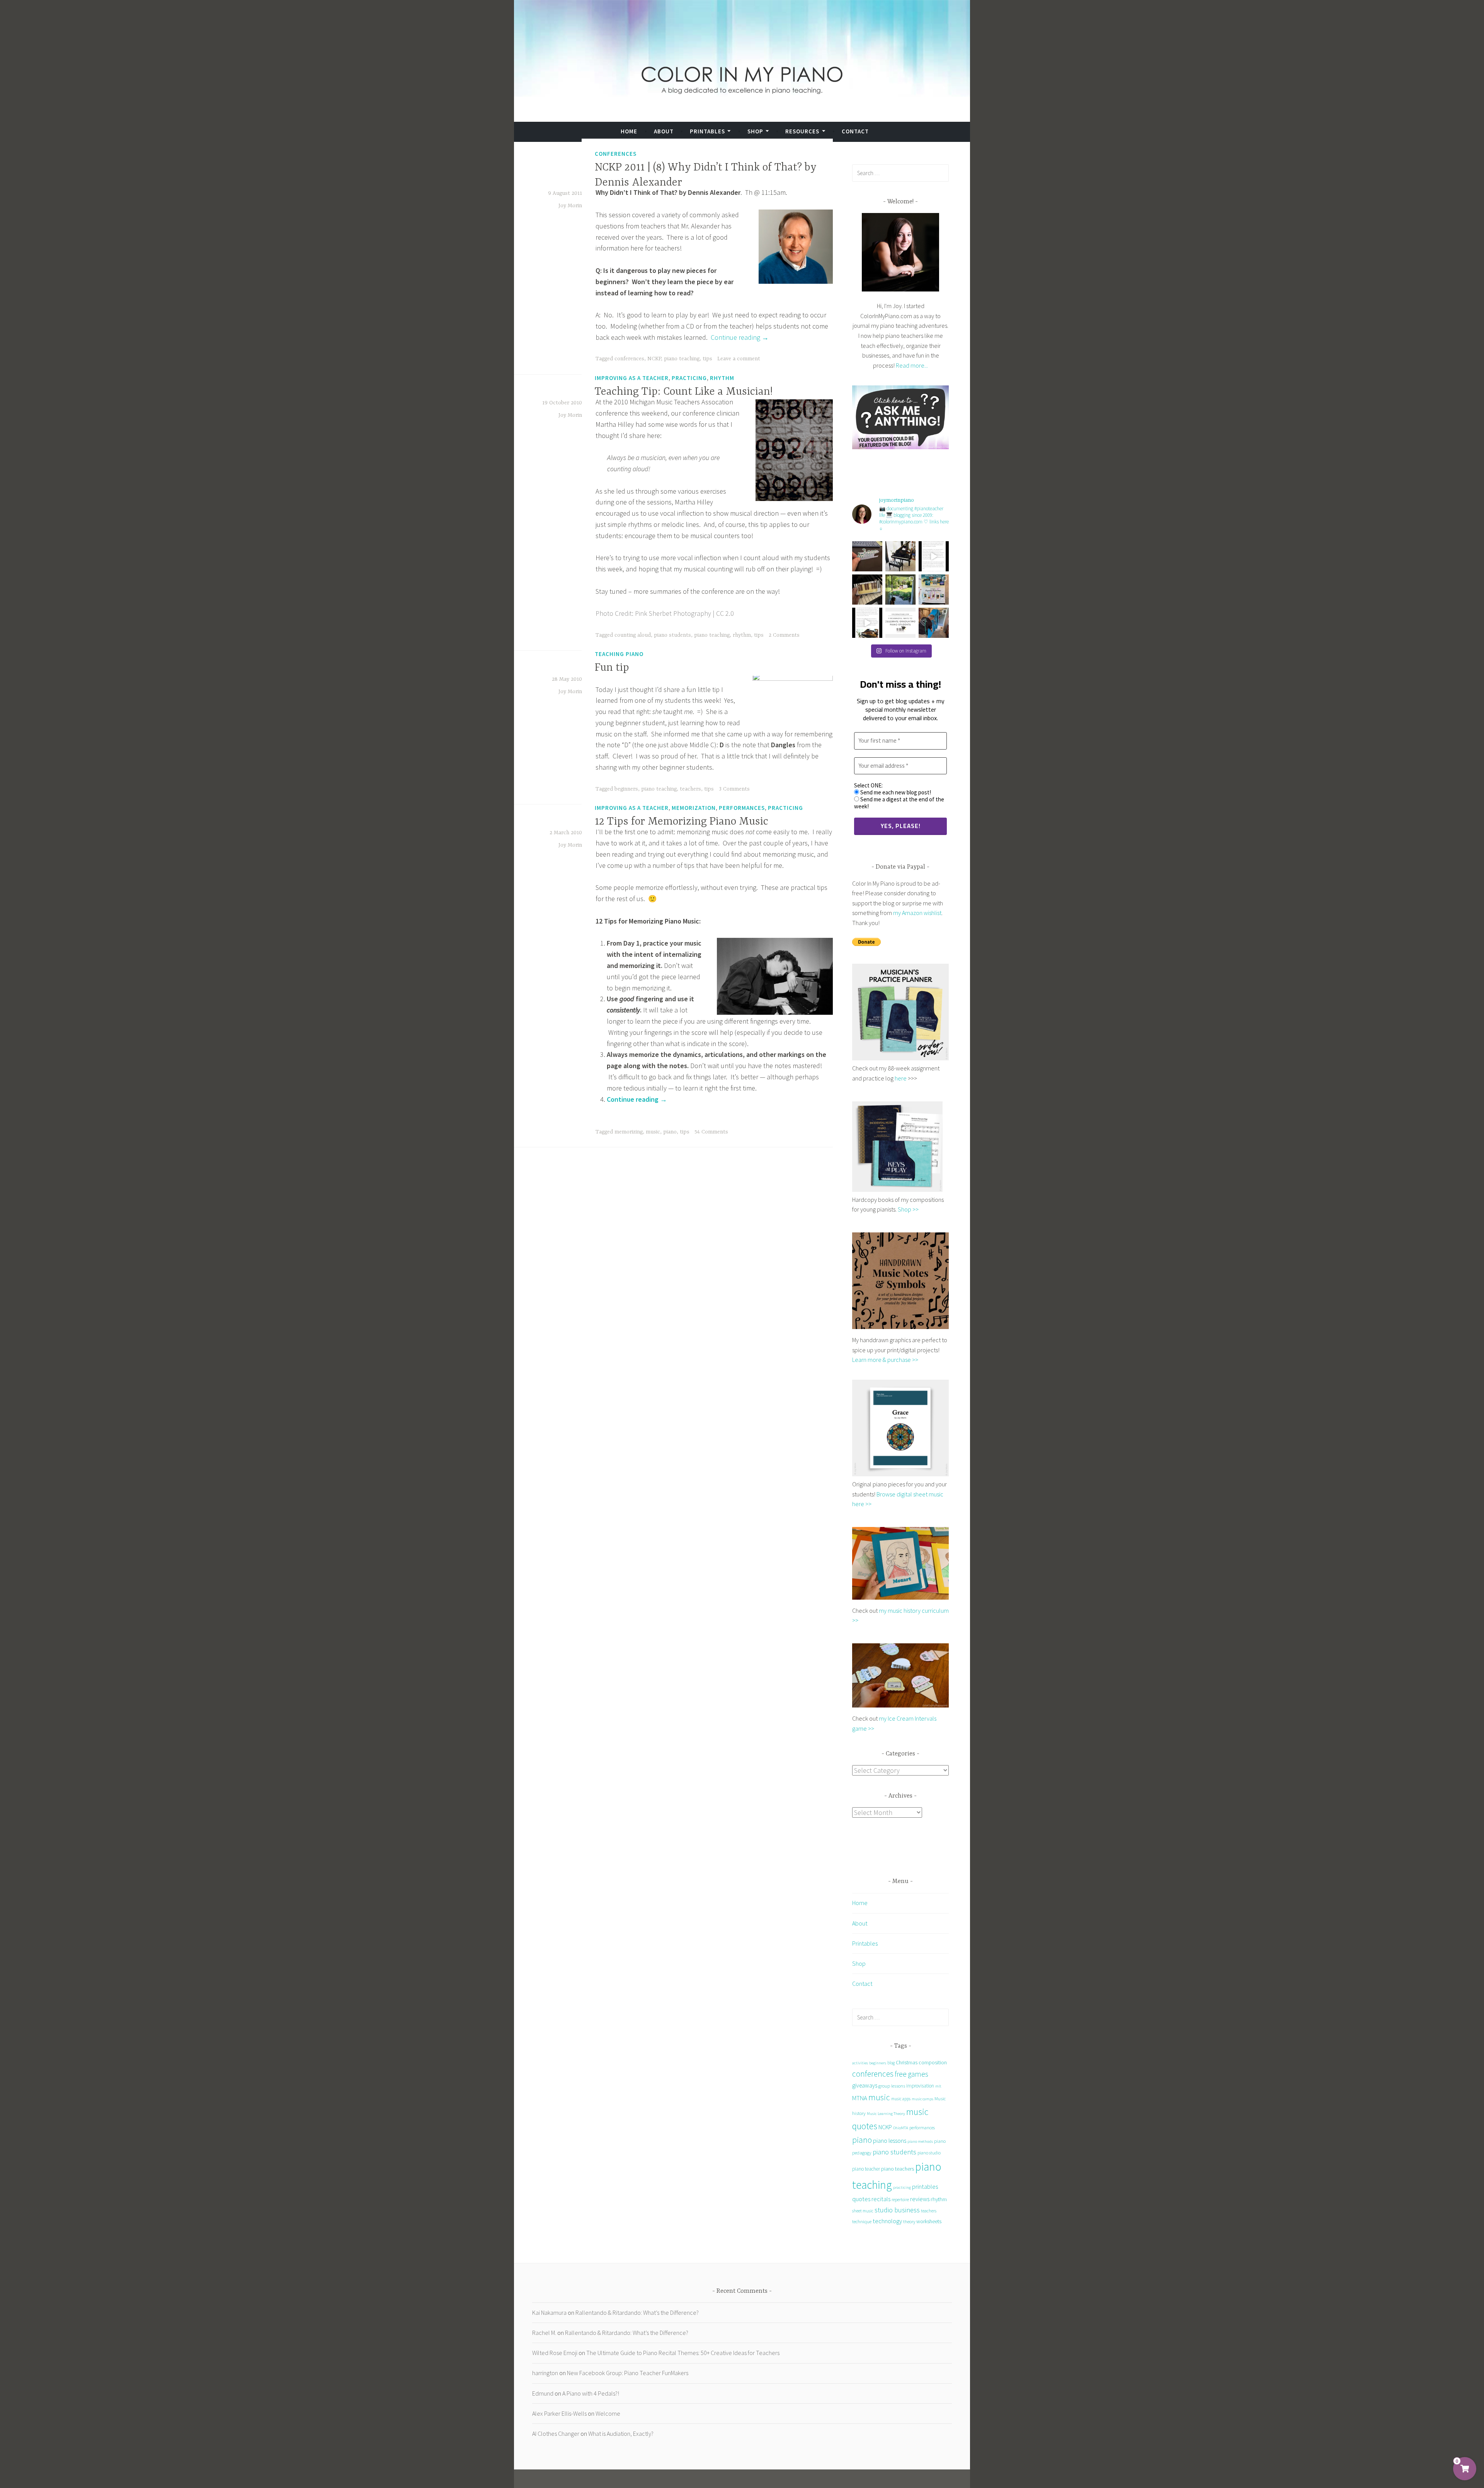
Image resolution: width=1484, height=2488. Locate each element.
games (918, 2074)
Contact (855, 131)
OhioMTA (901, 2128)
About (664, 131)
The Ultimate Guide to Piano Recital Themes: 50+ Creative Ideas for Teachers (683, 2353)
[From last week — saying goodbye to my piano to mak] (934, 623)
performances (922, 2128)
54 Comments (711, 1132)
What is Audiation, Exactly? (621, 2433)
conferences (629, 359)
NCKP (654, 359)
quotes (861, 2199)
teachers (690, 789)
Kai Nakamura (549, 2312)
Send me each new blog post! (895, 792)
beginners (626, 789)
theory (909, 2221)
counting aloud (633, 635)
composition (933, 2063)
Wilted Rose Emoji (555, 2353)
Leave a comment (739, 359)
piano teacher (866, 2169)
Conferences (616, 153)
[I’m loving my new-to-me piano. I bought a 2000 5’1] (900, 556)
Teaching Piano (619, 654)
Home (629, 131)
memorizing (629, 1132)
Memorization (694, 808)
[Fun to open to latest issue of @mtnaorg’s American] (934, 590)
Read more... (912, 365)
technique (862, 2221)
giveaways (865, 2085)
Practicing (689, 378)
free (901, 2074)
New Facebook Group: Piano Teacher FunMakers (628, 2373)
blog (891, 2063)
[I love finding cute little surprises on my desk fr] (867, 556)
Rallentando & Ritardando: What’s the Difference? (637, 2312)
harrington (545, 2373)
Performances (742, 808)
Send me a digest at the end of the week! (899, 803)
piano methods (920, 2141)
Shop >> (908, 1209)
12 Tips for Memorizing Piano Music (682, 822)
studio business (897, 2210)
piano (670, 1132)
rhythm (742, 635)
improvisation (920, 2086)
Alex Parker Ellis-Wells (559, 2413)
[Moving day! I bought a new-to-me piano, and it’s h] (900, 590)
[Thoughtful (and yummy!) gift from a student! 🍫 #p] (867, 590)
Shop (755, 131)
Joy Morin (570, 206)
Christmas (907, 2063)
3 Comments (734, 789)
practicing (902, 2187)
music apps (901, 2099)
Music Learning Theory (886, 2113)
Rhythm (722, 378)
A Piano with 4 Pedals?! (591, 2393)
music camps (922, 2099)
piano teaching (682, 359)
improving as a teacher (632, 378)
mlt (938, 2086)
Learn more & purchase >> (885, 1360)
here (901, 1078)
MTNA (860, 2098)
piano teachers (898, 2169)
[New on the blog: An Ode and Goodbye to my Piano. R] (867, 623)
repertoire (900, 2200)
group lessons (892, 2086)
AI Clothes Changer (556, 2433)
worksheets (929, 2221)
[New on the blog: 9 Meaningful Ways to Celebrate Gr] (900, 623)
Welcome (608, 2413)
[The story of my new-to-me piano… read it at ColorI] (934, 556)
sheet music (863, 2211)
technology (887, 2221)
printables (925, 2186)
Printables (707, 131)
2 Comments (784, 635)
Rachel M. (544, 2333)
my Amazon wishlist (917, 913)
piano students (672, 635)
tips (707, 359)
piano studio (929, 2153)
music (653, 1132)
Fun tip (612, 668)
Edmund (543, 2393)
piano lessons (890, 2140)
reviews (920, 2199)
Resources (802, 131)
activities (860, 2063)
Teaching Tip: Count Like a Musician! (684, 392)
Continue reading (740, 337)
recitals (881, 2199)
